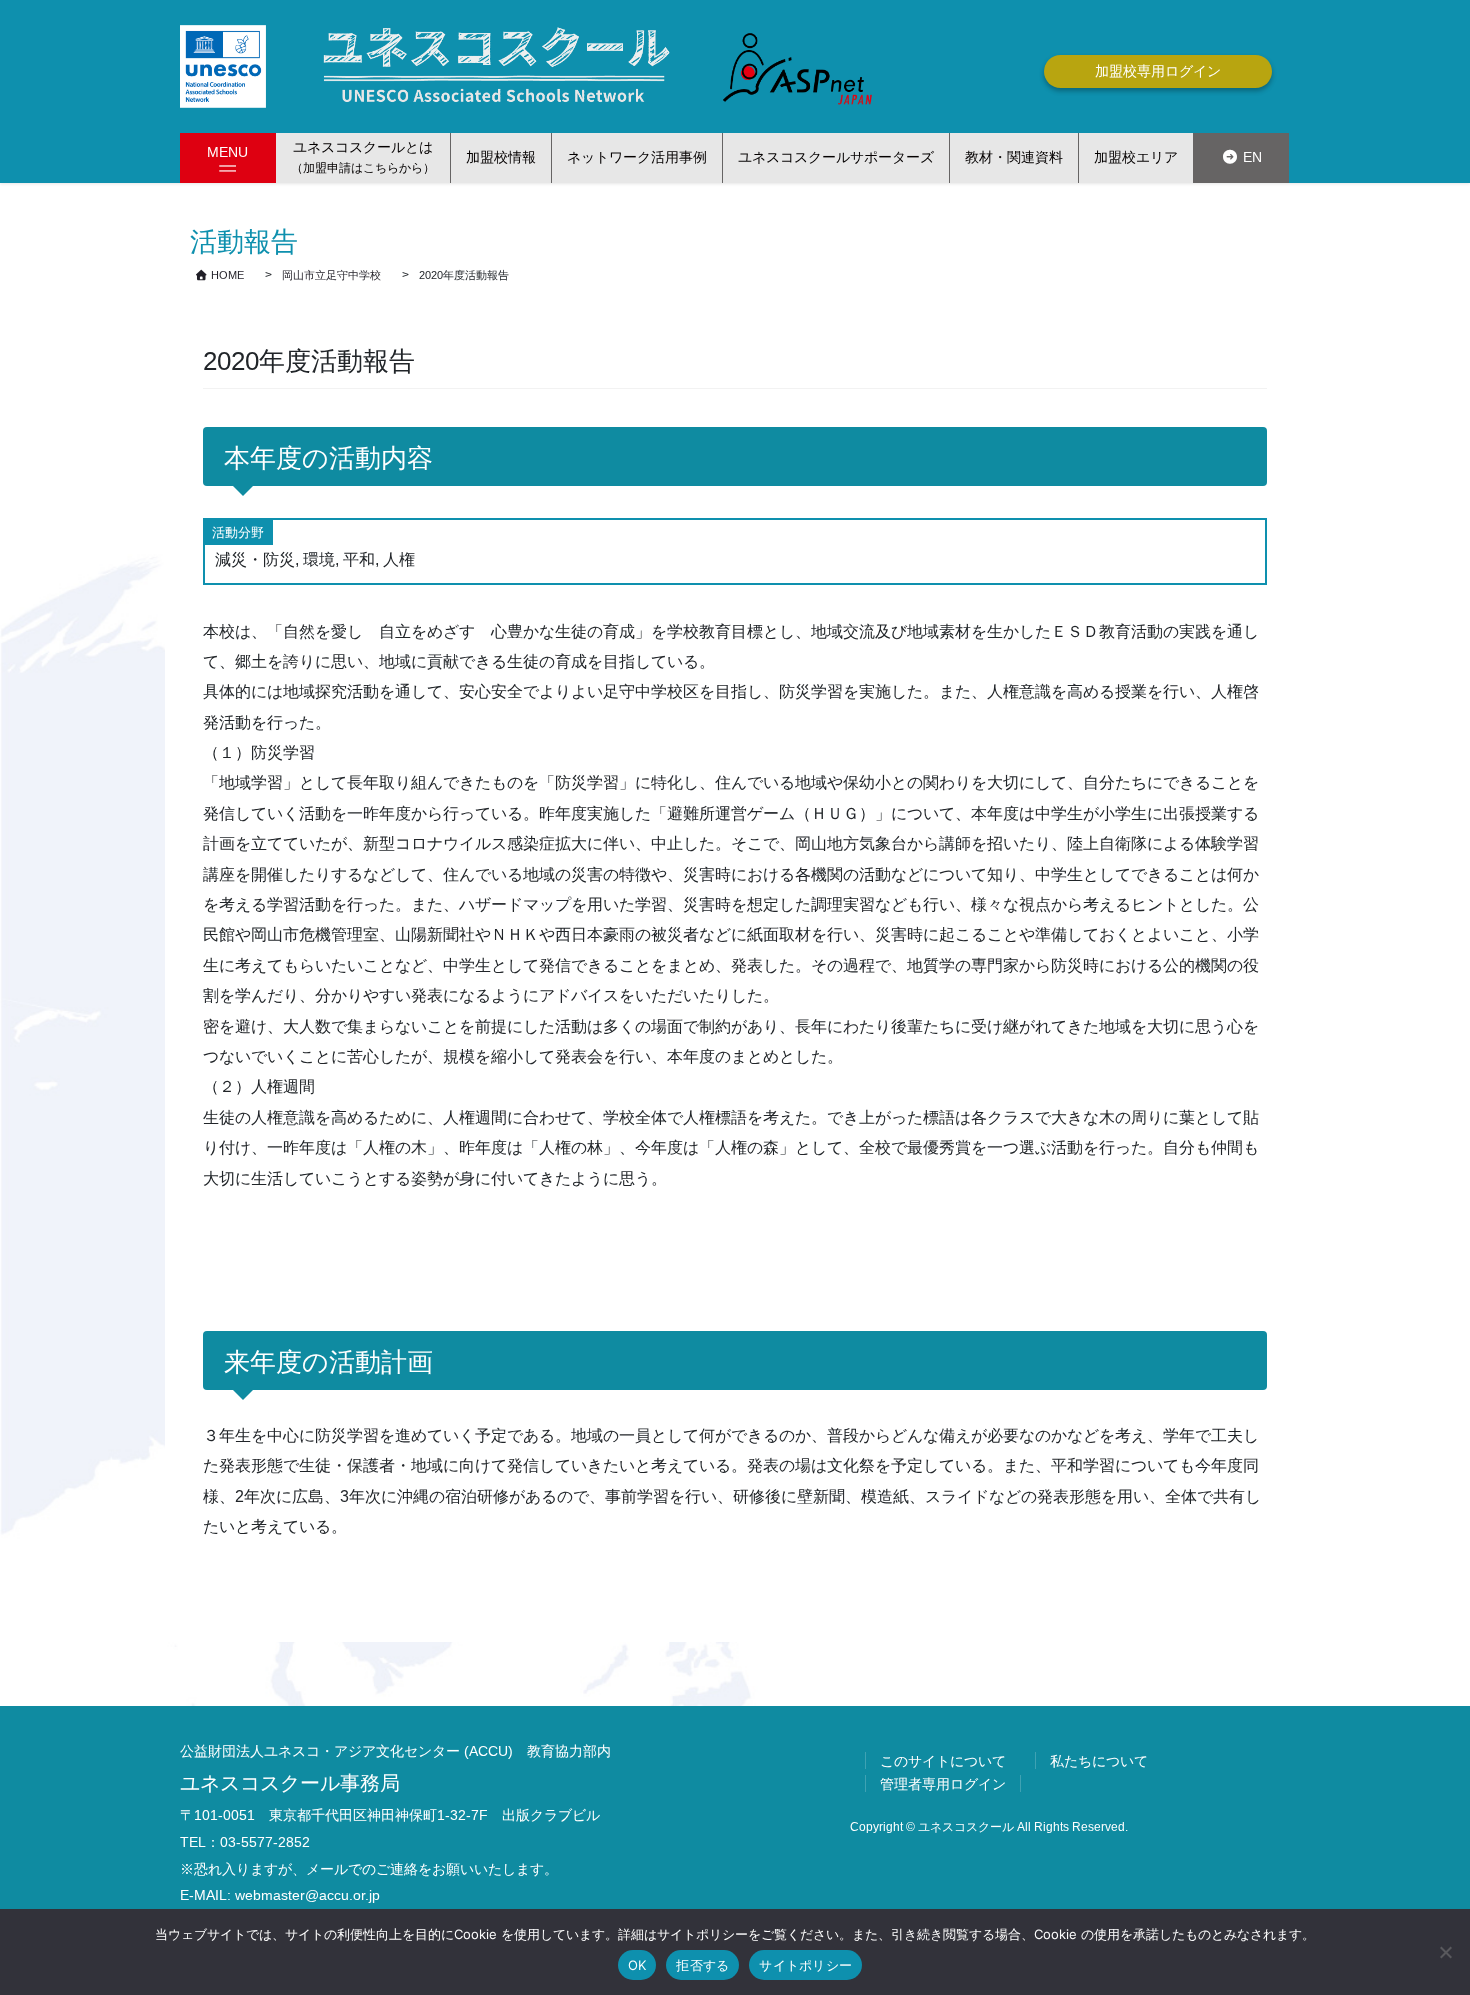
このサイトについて (943, 1761)
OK (637, 1965)
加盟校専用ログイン (1158, 71)
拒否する (702, 1965)
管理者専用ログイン (943, 1784)
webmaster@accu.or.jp (307, 1895)
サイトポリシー (805, 1965)
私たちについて (1099, 1761)
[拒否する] (1445, 1952)
